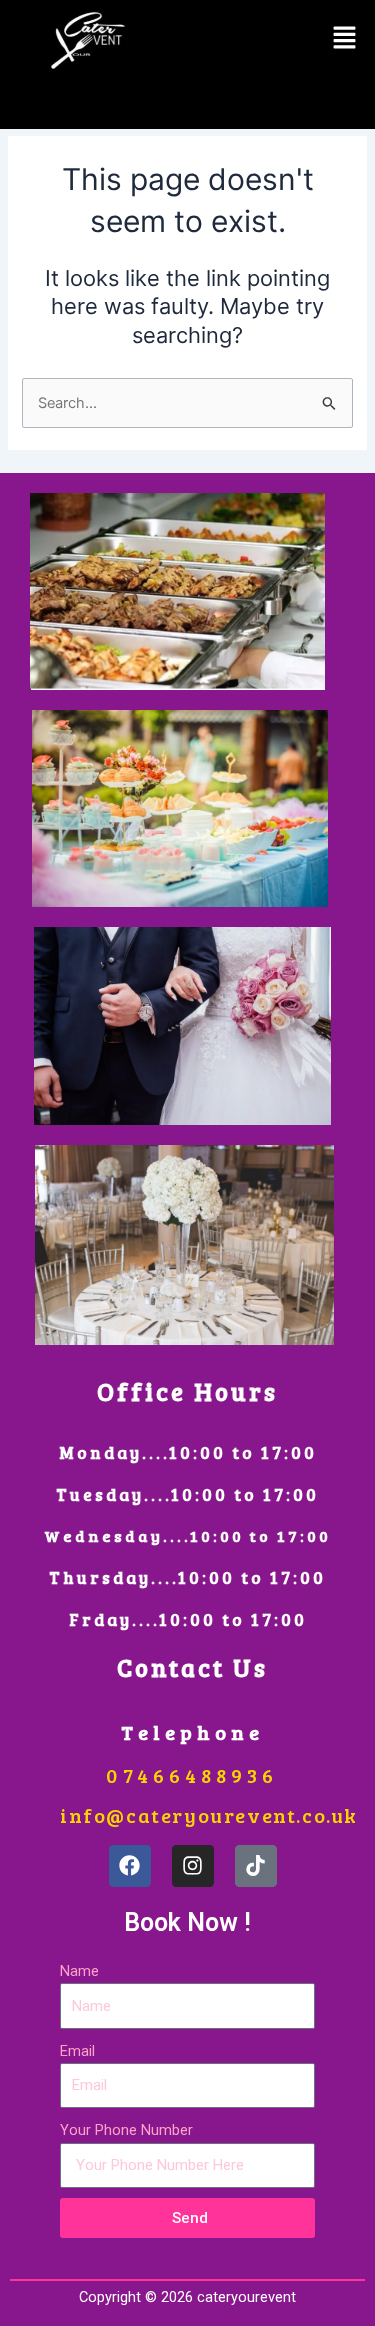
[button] (345, 38)
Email (77, 2051)
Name (79, 1971)
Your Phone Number (126, 2130)
